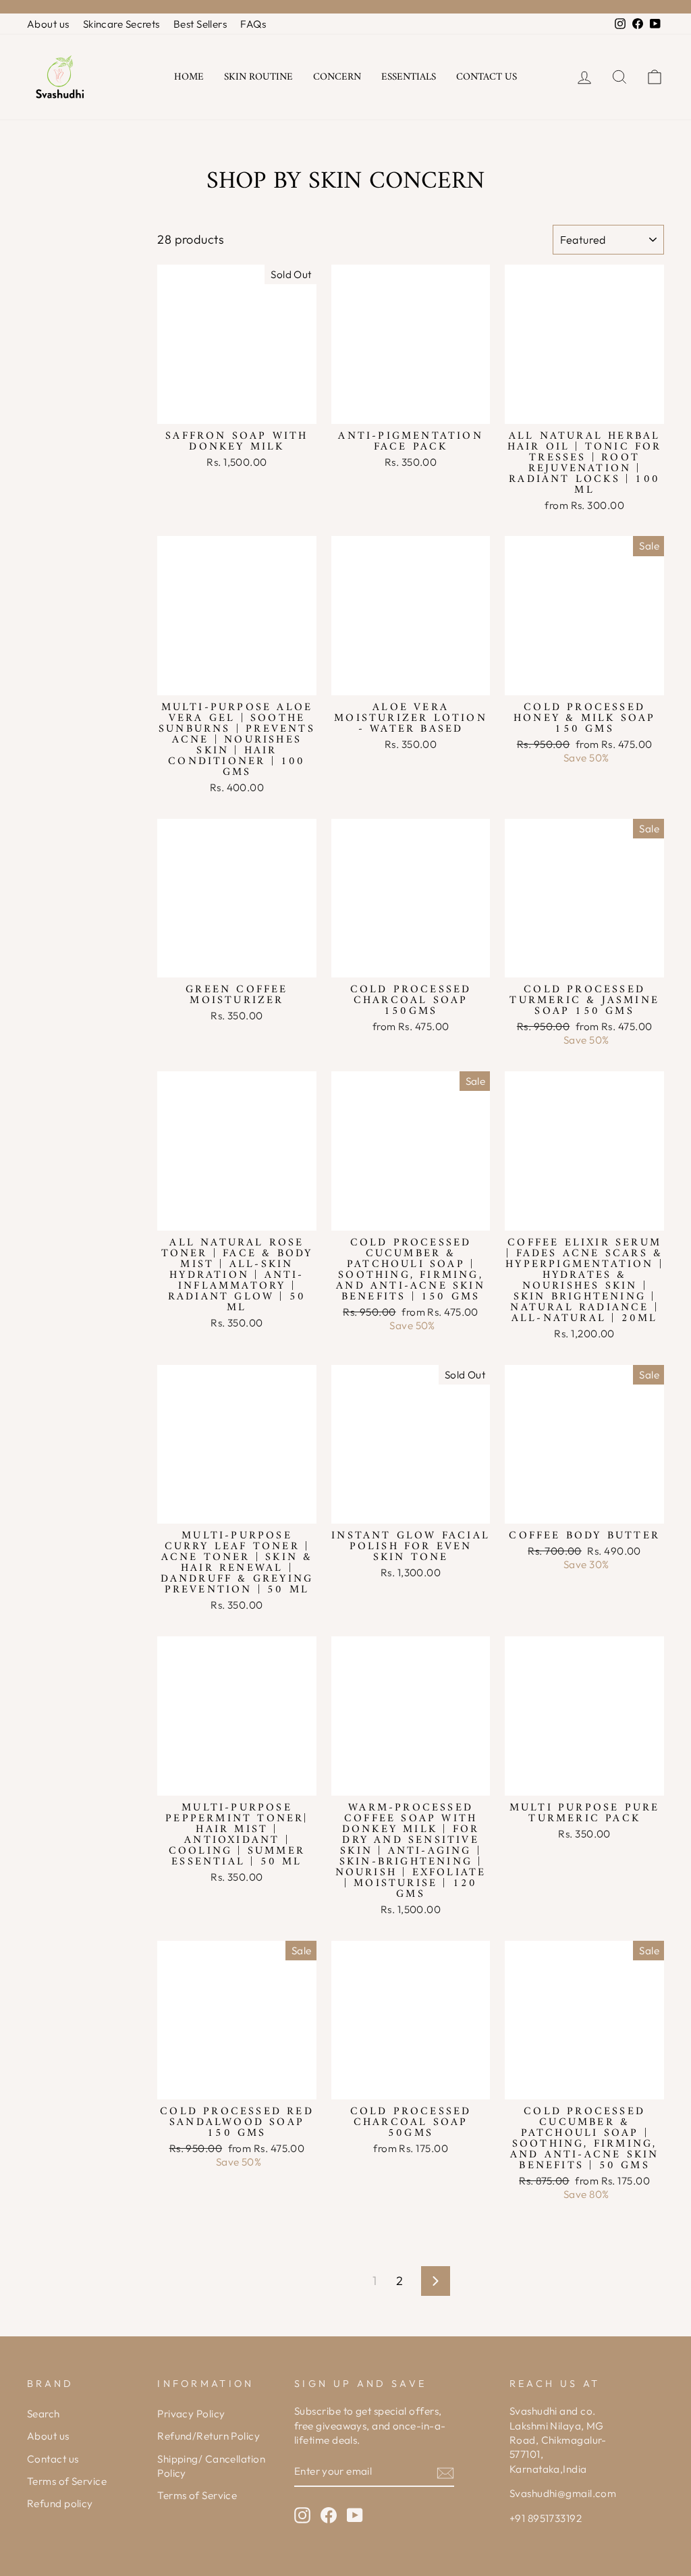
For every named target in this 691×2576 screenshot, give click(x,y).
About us (48, 24)
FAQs (253, 24)
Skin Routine (258, 77)
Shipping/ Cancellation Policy (211, 2466)
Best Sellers (200, 24)
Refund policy (60, 2503)
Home (189, 77)
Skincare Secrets (121, 24)
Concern (337, 77)
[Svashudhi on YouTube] (355, 2515)
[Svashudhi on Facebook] (329, 2515)
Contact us (487, 77)
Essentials (409, 77)
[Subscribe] (445, 2472)
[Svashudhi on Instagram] (302, 2515)
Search (44, 2414)
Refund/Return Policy (209, 2436)
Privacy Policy (191, 2414)
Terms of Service (67, 2481)
